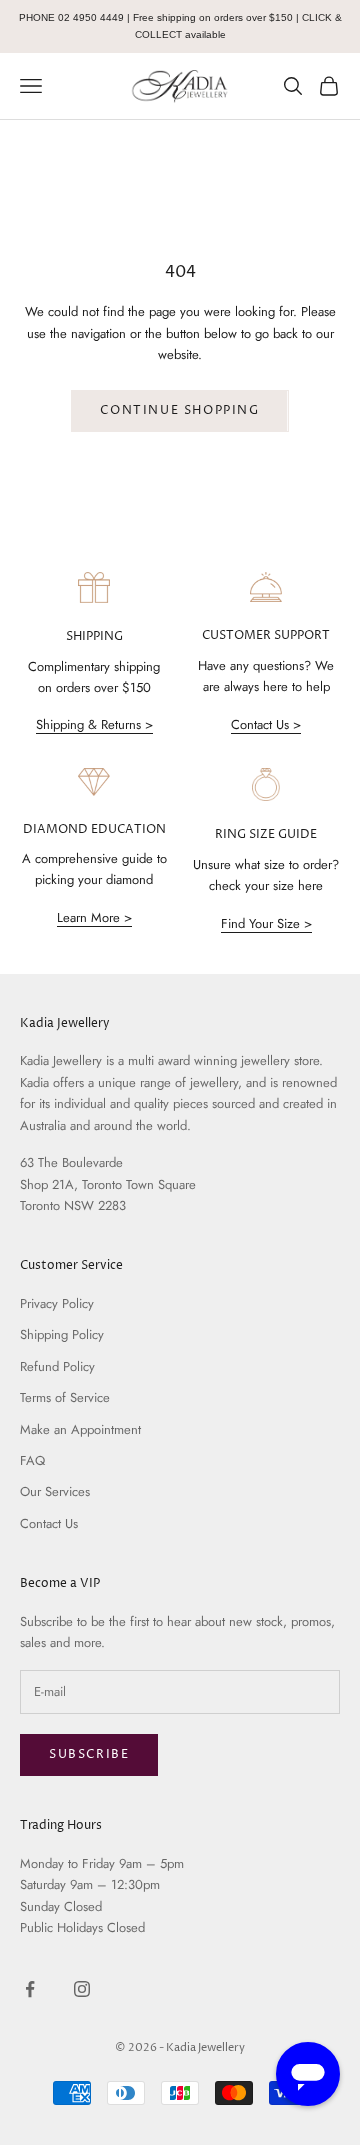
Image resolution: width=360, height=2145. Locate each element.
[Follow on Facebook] (30, 1989)
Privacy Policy (57, 1303)
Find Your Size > (266, 923)
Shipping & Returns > (94, 724)
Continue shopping (179, 410)
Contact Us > (266, 724)
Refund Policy (57, 1366)
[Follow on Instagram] (82, 1989)
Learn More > (94, 917)
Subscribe (89, 1754)
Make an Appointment (80, 1429)
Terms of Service (65, 1397)
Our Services (55, 1491)
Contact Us (49, 1523)
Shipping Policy (62, 1334)
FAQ (32, 1460)
